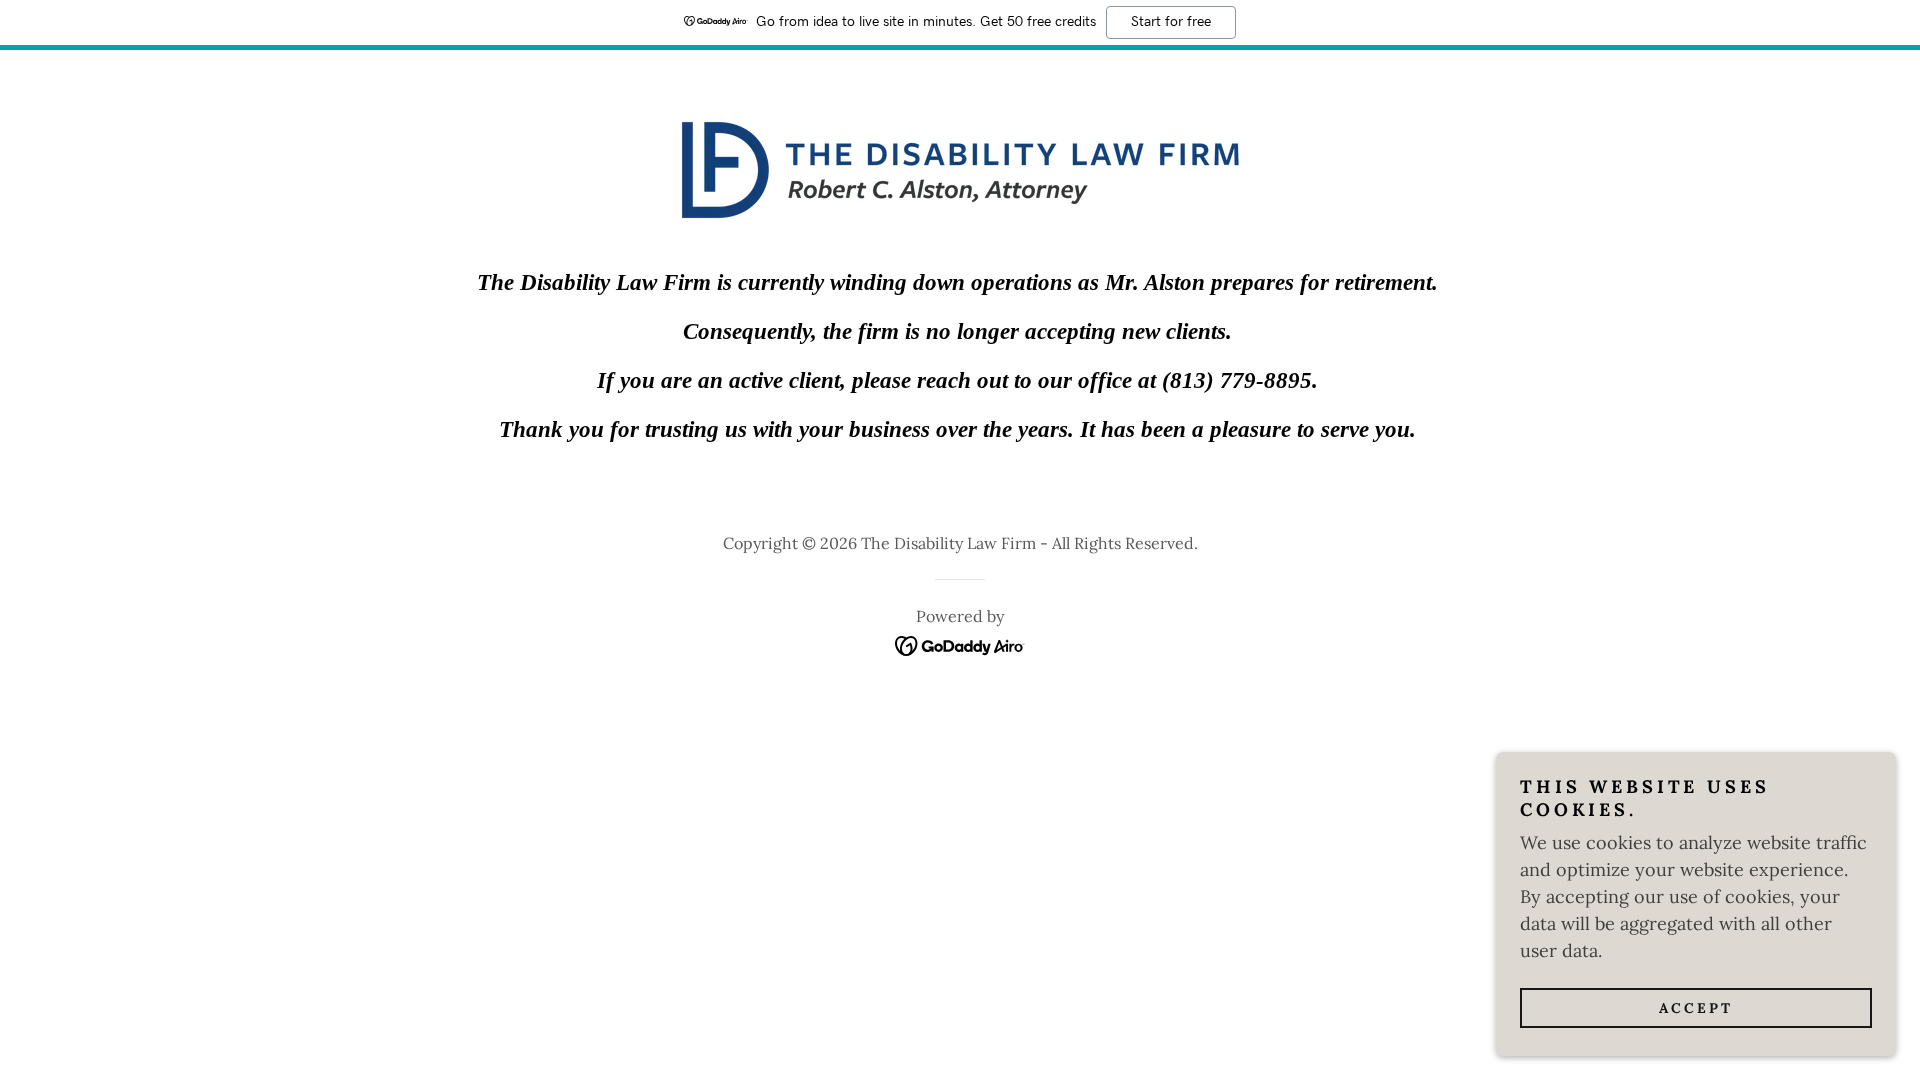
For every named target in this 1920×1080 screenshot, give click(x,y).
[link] (960, 643)
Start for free (1171, 22)
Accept (1696, 1008)
